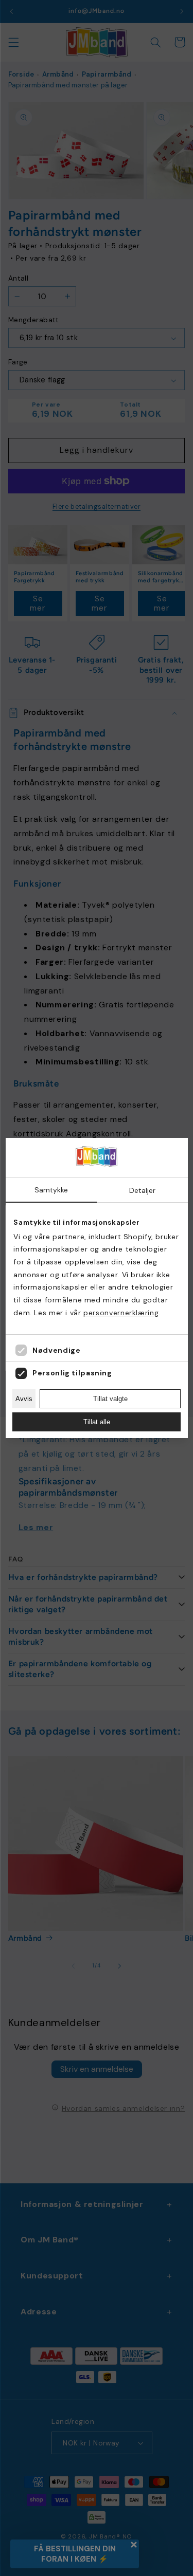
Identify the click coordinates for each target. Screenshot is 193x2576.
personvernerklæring (121, 1313)
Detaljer (142, 1190)
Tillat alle (97, 1422)
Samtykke (51, 1190)
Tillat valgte (110, 1399)
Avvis (24, 1399)
